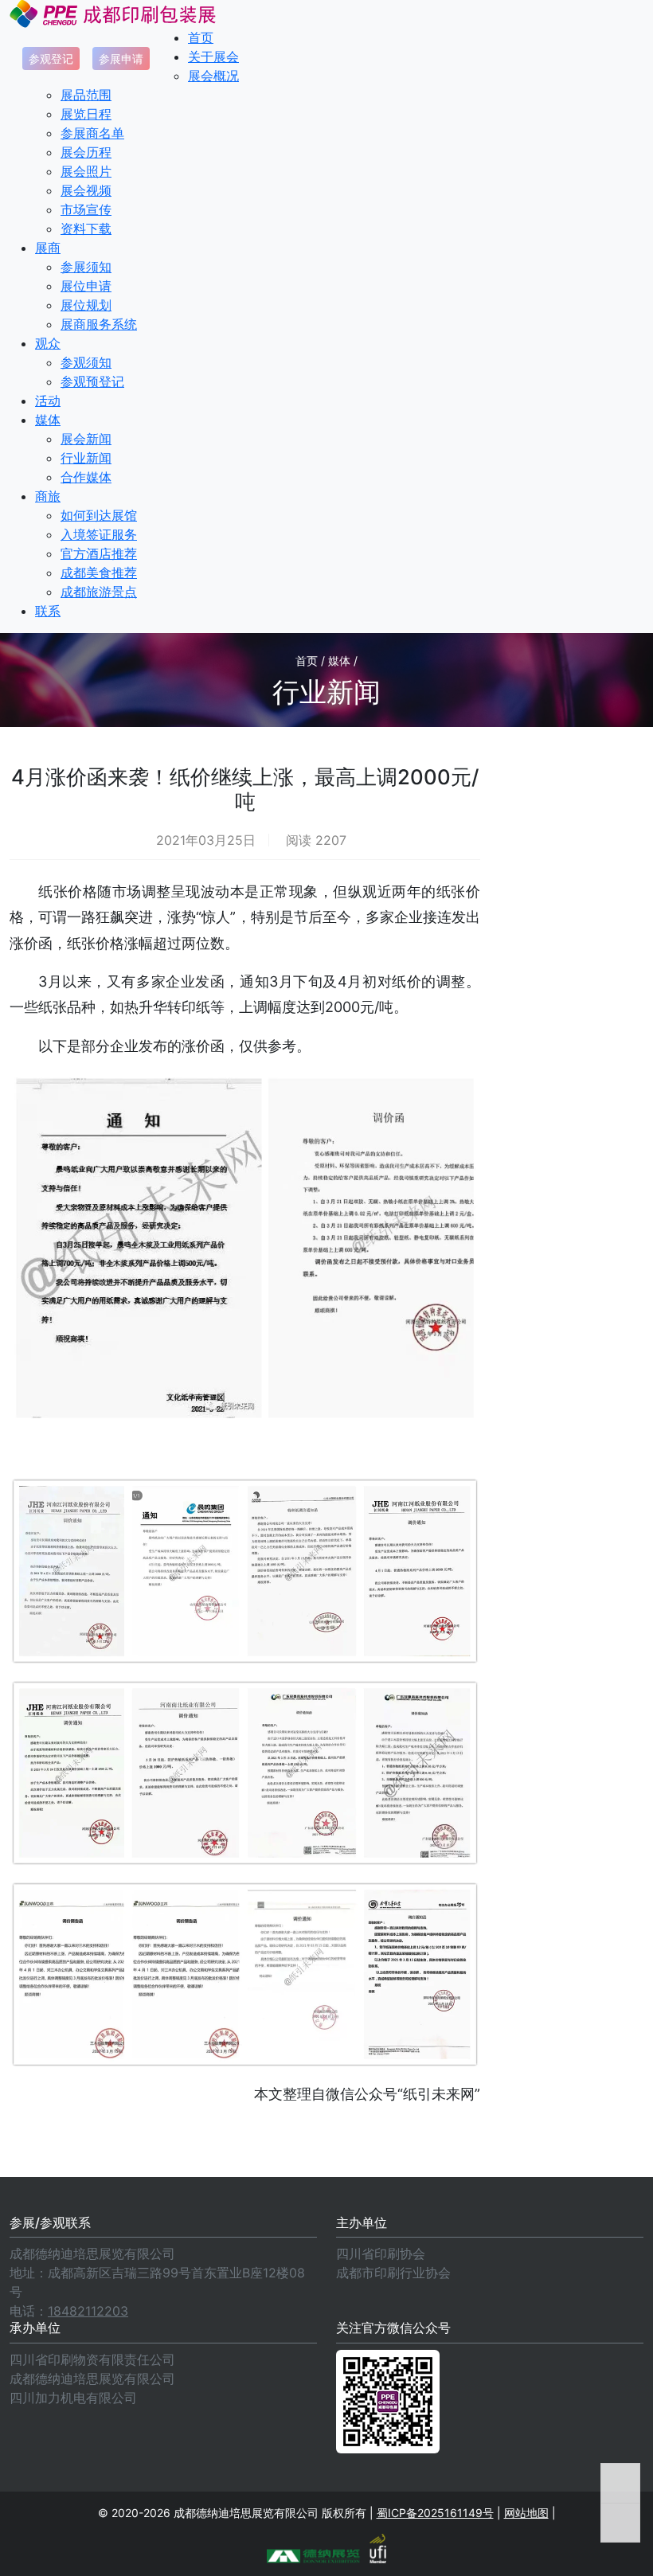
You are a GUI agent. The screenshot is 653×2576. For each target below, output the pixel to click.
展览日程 (86, 114)
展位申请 (86, 286)
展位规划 (86, 305)
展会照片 (86, 171)
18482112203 (88, 2311)
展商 (48, 248)
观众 (48, 343)
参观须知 (86, 362)
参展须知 (86, 267)
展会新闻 (86, 439)
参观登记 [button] (51, 59)
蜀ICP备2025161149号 (435, 2513)
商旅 (48, 496)
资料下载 (86, 229)
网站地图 (526, 2513)
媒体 (48, 420)
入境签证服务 (99, 534)
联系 (48, 611)
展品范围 (86, 95)
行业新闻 (86, 458)
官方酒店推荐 (99, 553)
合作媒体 (86, 477)
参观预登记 (92, 381)
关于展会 (213, 57)
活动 (48, 401)
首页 (201, 37)
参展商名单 (92, 133)
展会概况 (213, 76)
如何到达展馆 (99, 515)
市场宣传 (86, 209)
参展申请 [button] (121, 59)
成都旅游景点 (99, 592)
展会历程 (86, 152)
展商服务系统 (99, 324)
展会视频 (86, 190)
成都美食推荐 (99, 573)
